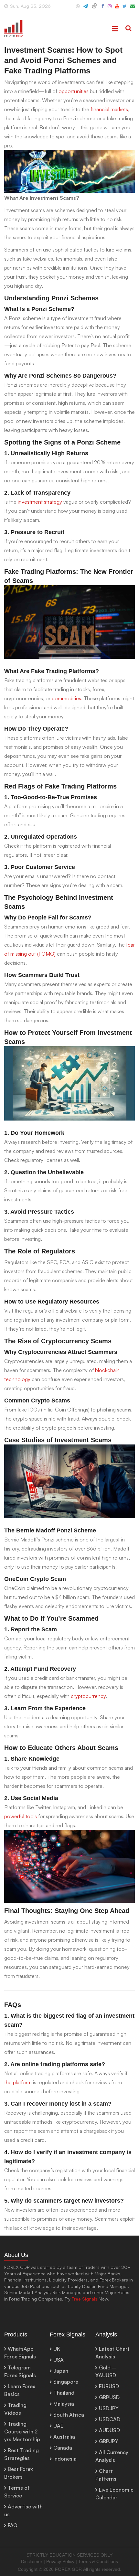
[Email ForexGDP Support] (133, 9)
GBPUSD (109, 2397)
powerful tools (21, 1816)
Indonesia (65, 2459)
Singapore (66, 2382)
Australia (64, 2437)
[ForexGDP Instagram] (110, 9)
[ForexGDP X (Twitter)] (125, 9)
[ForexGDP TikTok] (95, 9)
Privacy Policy (60, 2561)
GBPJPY (109, 2441)
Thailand (64, 2393)
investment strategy (40, 502)
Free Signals (85, 2299)
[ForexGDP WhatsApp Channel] (78, 9)
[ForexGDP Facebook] (103, 9)
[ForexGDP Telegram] (86, 9)
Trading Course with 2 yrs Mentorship (22, 2431)
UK (57, 2349)
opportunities (74, 91)
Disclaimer (32, 2561)
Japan (61, 2371)
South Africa (69, 2415)
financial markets (109, 109)
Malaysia (64, 2404)
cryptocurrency (88, 1696)
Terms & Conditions (98, 2561)
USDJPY (109, 2408)
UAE (58, 2426)
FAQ (13, 2525)
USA (59, 2360)
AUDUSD (109, 2430)
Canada (63, 2448)
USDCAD (110, 2419)
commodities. (67, 698)
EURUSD (109, 2386)
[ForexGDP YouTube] (117, 9)
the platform (18, 2082)
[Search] (128, 29)
